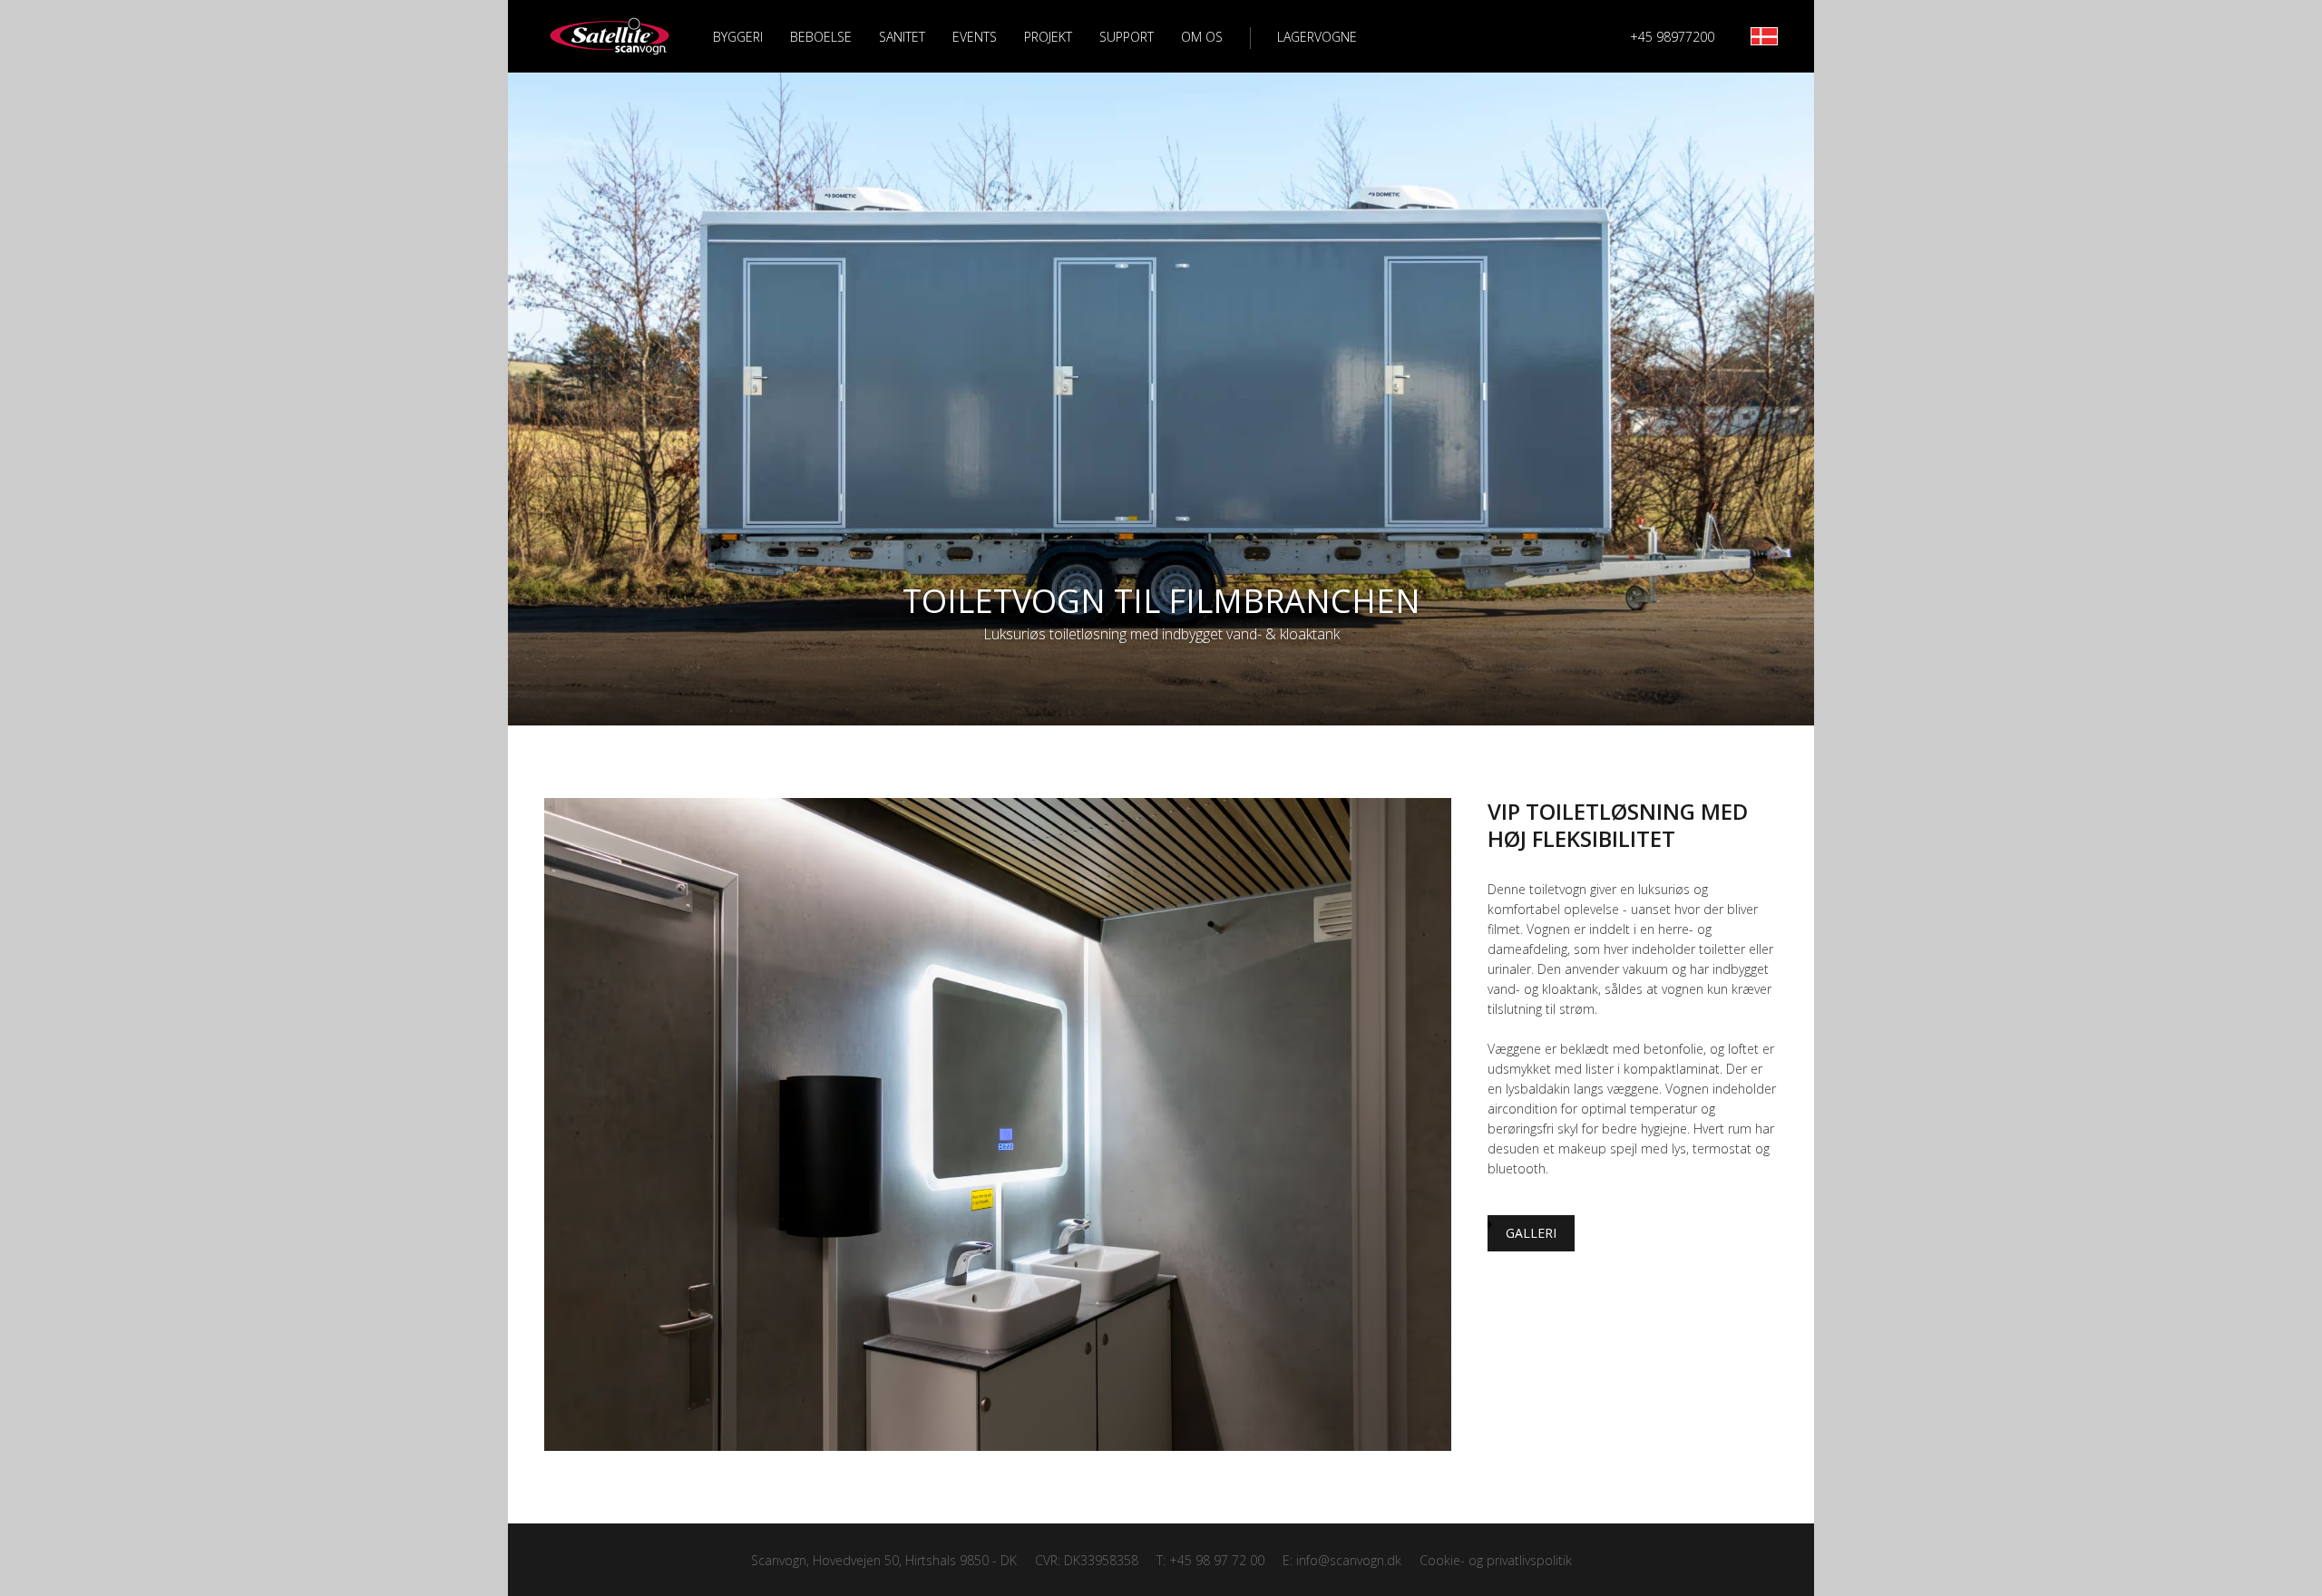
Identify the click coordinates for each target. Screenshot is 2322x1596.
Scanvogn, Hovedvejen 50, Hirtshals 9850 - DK (884, 1560)
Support (1127, 37)
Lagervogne (1317, 37)
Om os (1202, 37)
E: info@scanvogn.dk (1342, 1560)
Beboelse (821, 37)
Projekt (1048, 37)
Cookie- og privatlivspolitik (1496, 1560)
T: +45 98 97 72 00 (1210, 1560)
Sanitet (902, 37)
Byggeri (738, 37)
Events (975, 37)
